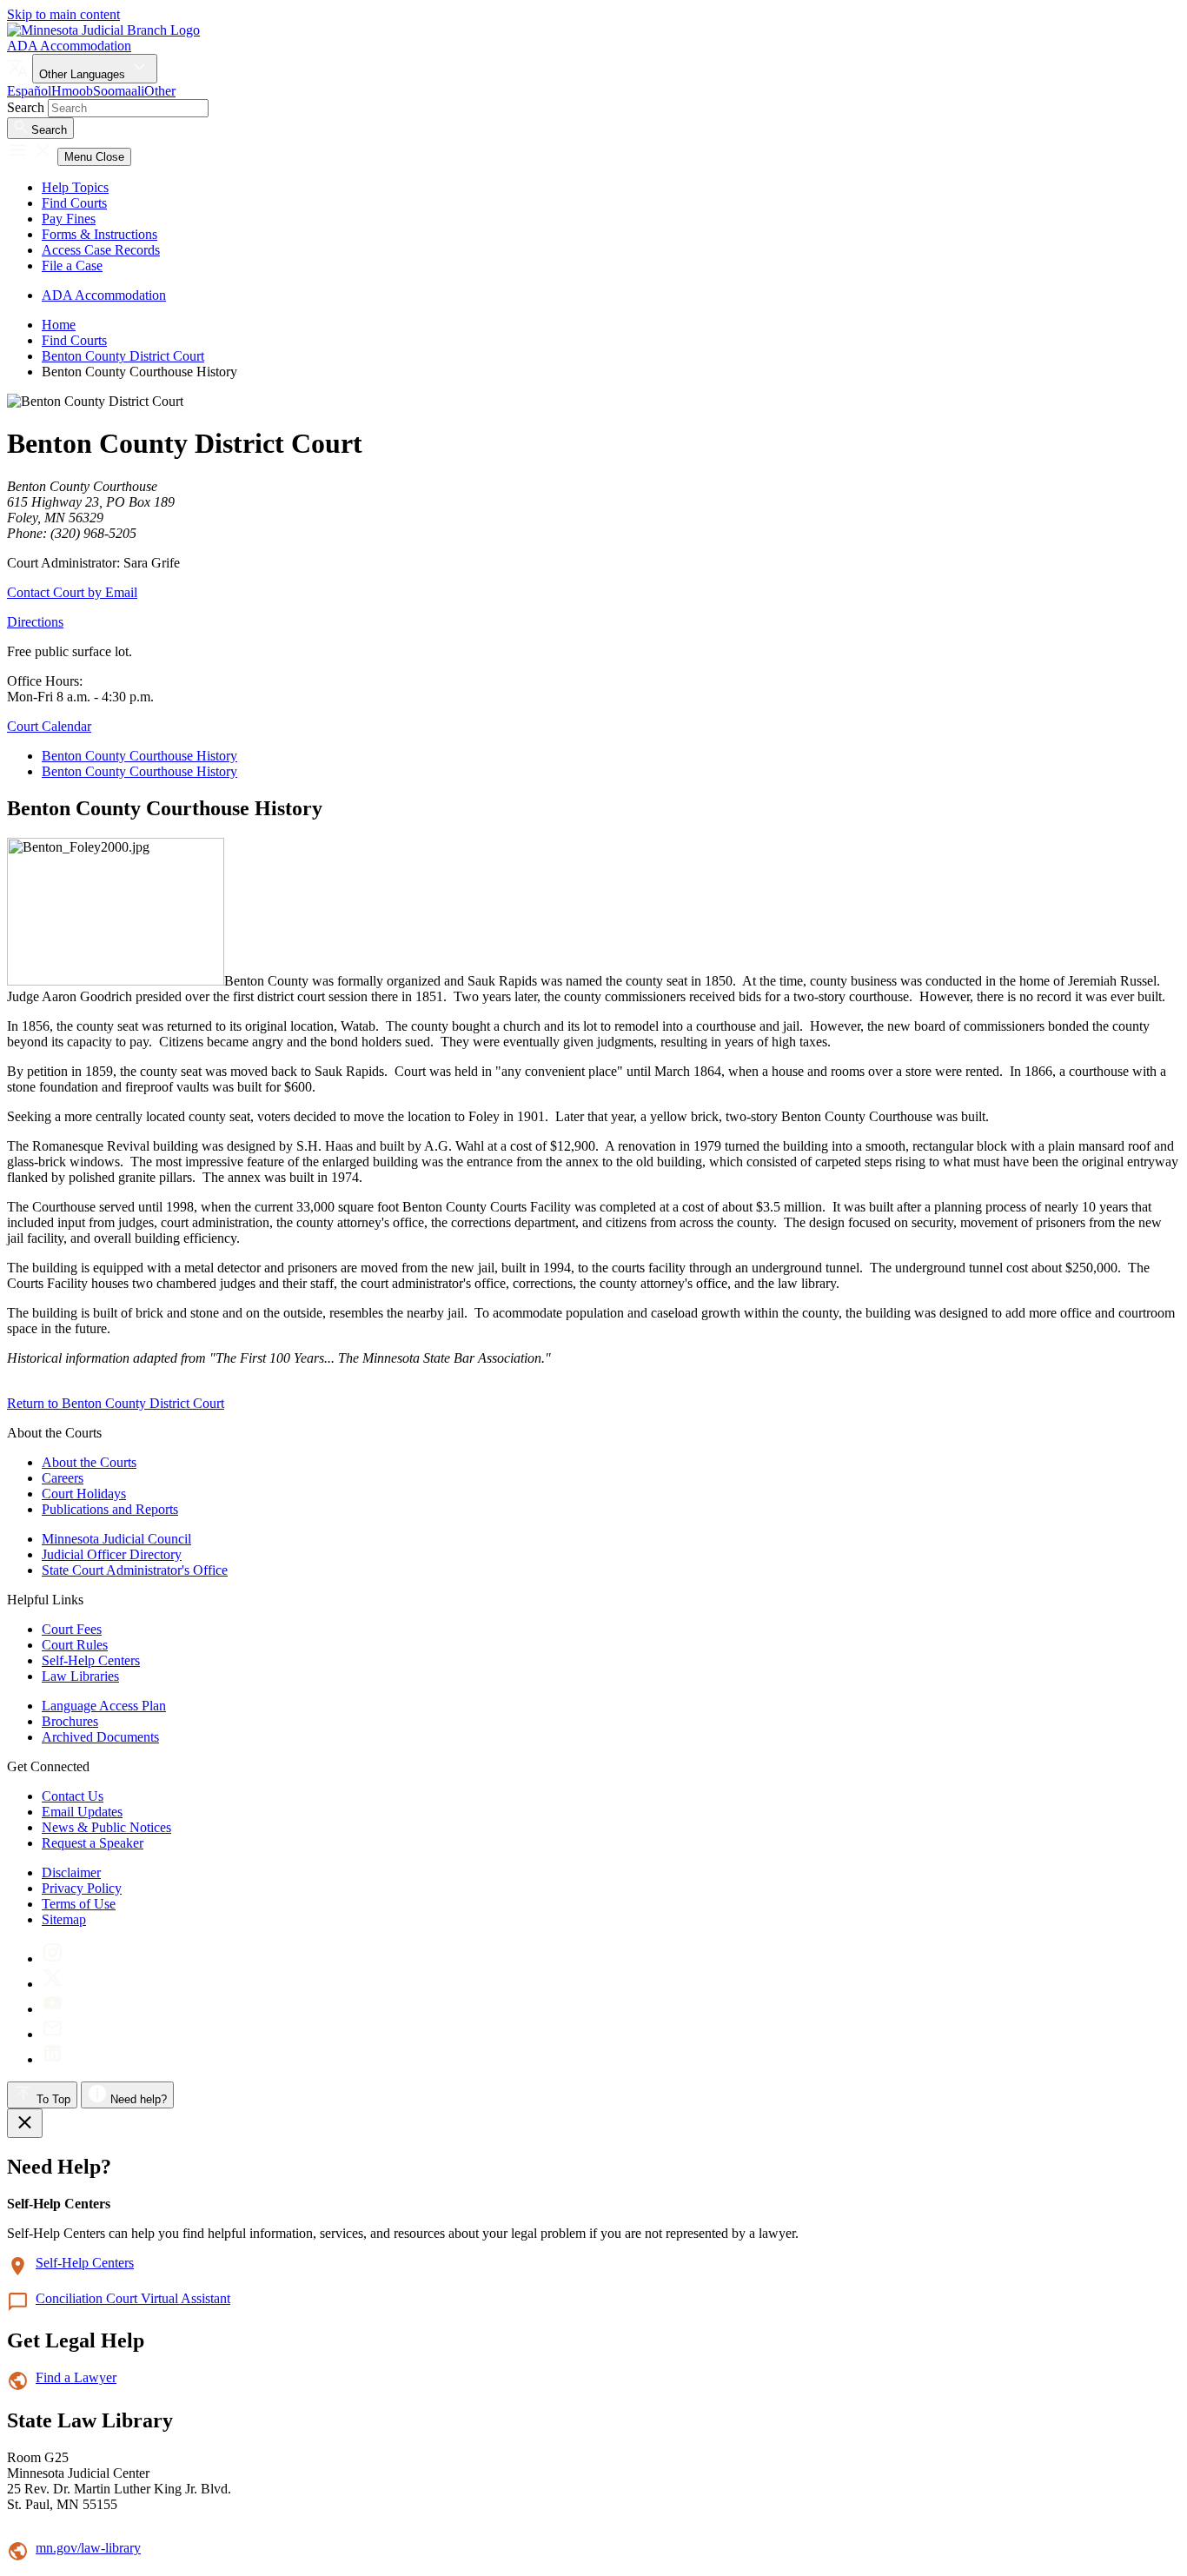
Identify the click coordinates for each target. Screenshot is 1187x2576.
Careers (63, 1478)
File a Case (72, 266)
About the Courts (89, 1462)
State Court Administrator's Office (135, 1570)
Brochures (70, 1721)
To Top (52, 2099)
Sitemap (64, 1919)
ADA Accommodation (69, 46)
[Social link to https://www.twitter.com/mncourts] (53, 1984)
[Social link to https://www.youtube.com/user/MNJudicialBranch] (53, 2009)
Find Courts (74, 203)
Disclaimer (71, 1872)
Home (59, 325)
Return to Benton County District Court (116, 1403)
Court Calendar (49, 726)
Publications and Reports (110, 1509)
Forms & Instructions (99, 234)
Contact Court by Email (72, 592)
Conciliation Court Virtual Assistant (133, 2298)
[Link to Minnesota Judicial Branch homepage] (103, 30)
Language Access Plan (104, 1706)
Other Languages (84, 74)
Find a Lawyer (76, 2377)
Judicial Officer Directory (112, 1554)
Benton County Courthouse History (139, 756)
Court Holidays (84, 1494)
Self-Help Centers (91, 1660)
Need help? (137, 2099)
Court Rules (75, 1645)
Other (160, 91)
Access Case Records (101, 250)
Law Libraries (80, 1676)
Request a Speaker (93, 1843)
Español (29, 91)
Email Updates (82, 1812)
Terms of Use (79, 1904)
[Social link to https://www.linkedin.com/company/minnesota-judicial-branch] (53, 2059)
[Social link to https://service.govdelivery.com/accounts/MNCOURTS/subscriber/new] (53, 2034)
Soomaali (119, 91)
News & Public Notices (106, 1827)
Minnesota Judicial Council (116, 1539)
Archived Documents (100, 1737)
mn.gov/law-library (88, 2548)
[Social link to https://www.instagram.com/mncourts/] (53, 1959)
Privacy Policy (82, 1888)
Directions (35, 622)
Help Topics (75, 187)
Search (26, 107)
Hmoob (72, 91)
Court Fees (72, 1629)
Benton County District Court (123, 356)
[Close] (25, 2123)
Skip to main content (63, 14)
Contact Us (73, 1796)
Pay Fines (69, 219)
